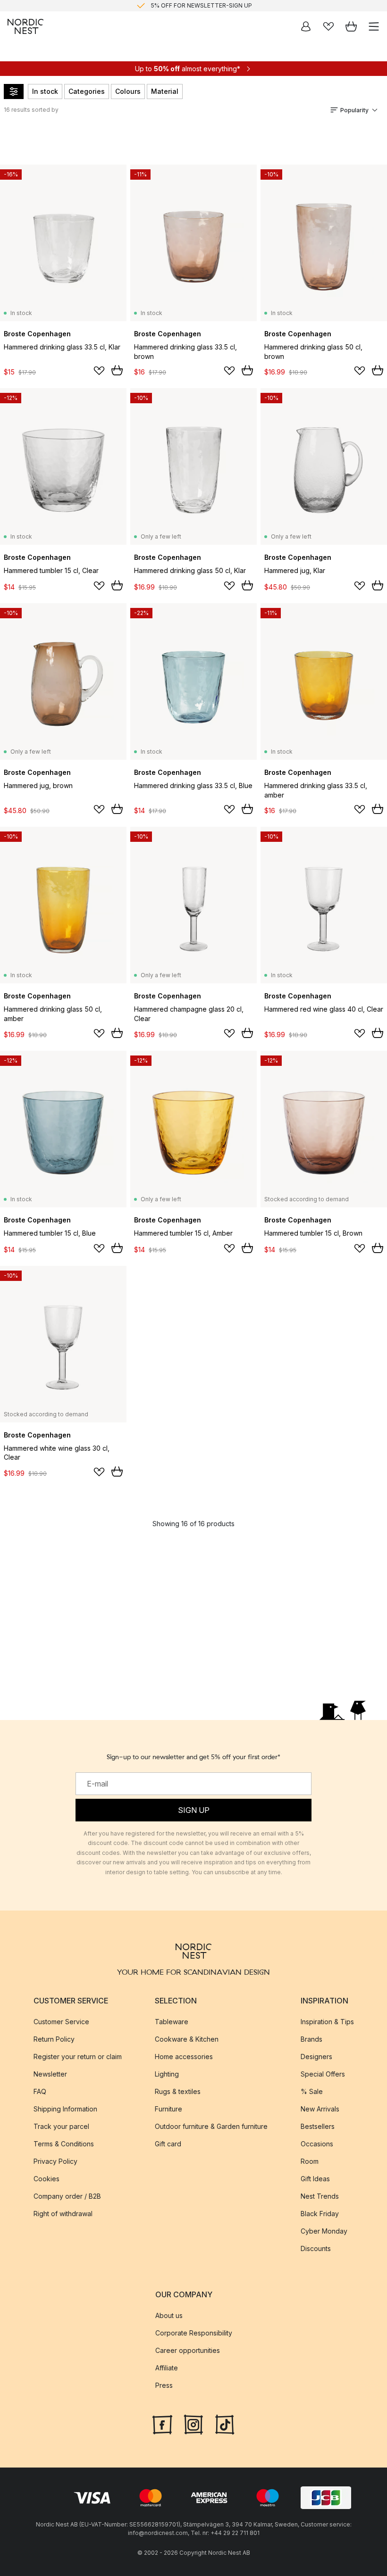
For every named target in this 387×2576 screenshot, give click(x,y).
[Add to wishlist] (99, 371)
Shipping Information (65, 2109)
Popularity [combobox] (354, 110)
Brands (311, 2039)
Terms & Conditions (64, 2144)
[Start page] (25, 26)
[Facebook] (162, 2424)
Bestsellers (318, 2126)
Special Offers (323, 2074)
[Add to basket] (117, 370)
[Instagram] (193, 2424)
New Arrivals (320, 2109)
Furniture (168, 2109)
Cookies (46, 2179)
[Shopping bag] (351, 26)
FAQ (40, 2091)
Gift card (168, 2144)
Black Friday (320, 2214)
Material (165, 91)
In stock (45, 91)
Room (310, 2161)
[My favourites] (328, 26)
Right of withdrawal (63, 2214)
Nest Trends (320, 2196)
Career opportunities (188, 2350)
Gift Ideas (315, 2179)
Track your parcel (61, 2126)
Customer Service (61, 2022)
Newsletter (50, 2074)
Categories (87, 91)
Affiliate (167, 2368)
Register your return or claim (78, 2057)
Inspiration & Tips (327, 2022)
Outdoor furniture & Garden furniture (211, 2126)
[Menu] (374, 26)
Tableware (172, 2022)
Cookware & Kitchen (187, 2039)
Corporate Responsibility (194, 2333)
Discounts (316, 2248)
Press (164, 2385)
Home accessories (184, 2057)
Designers (316, 2057)
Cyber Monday (324, 2231)
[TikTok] (225, 2424)
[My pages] (306, 26)
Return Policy (54, 2039)
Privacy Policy (55, 2161)
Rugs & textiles (178, 2091)
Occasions (317, 2144)
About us (169, 2315)
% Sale (312, 2091)
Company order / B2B (67, 2196)
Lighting (167, 2074)
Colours (128, 91)
